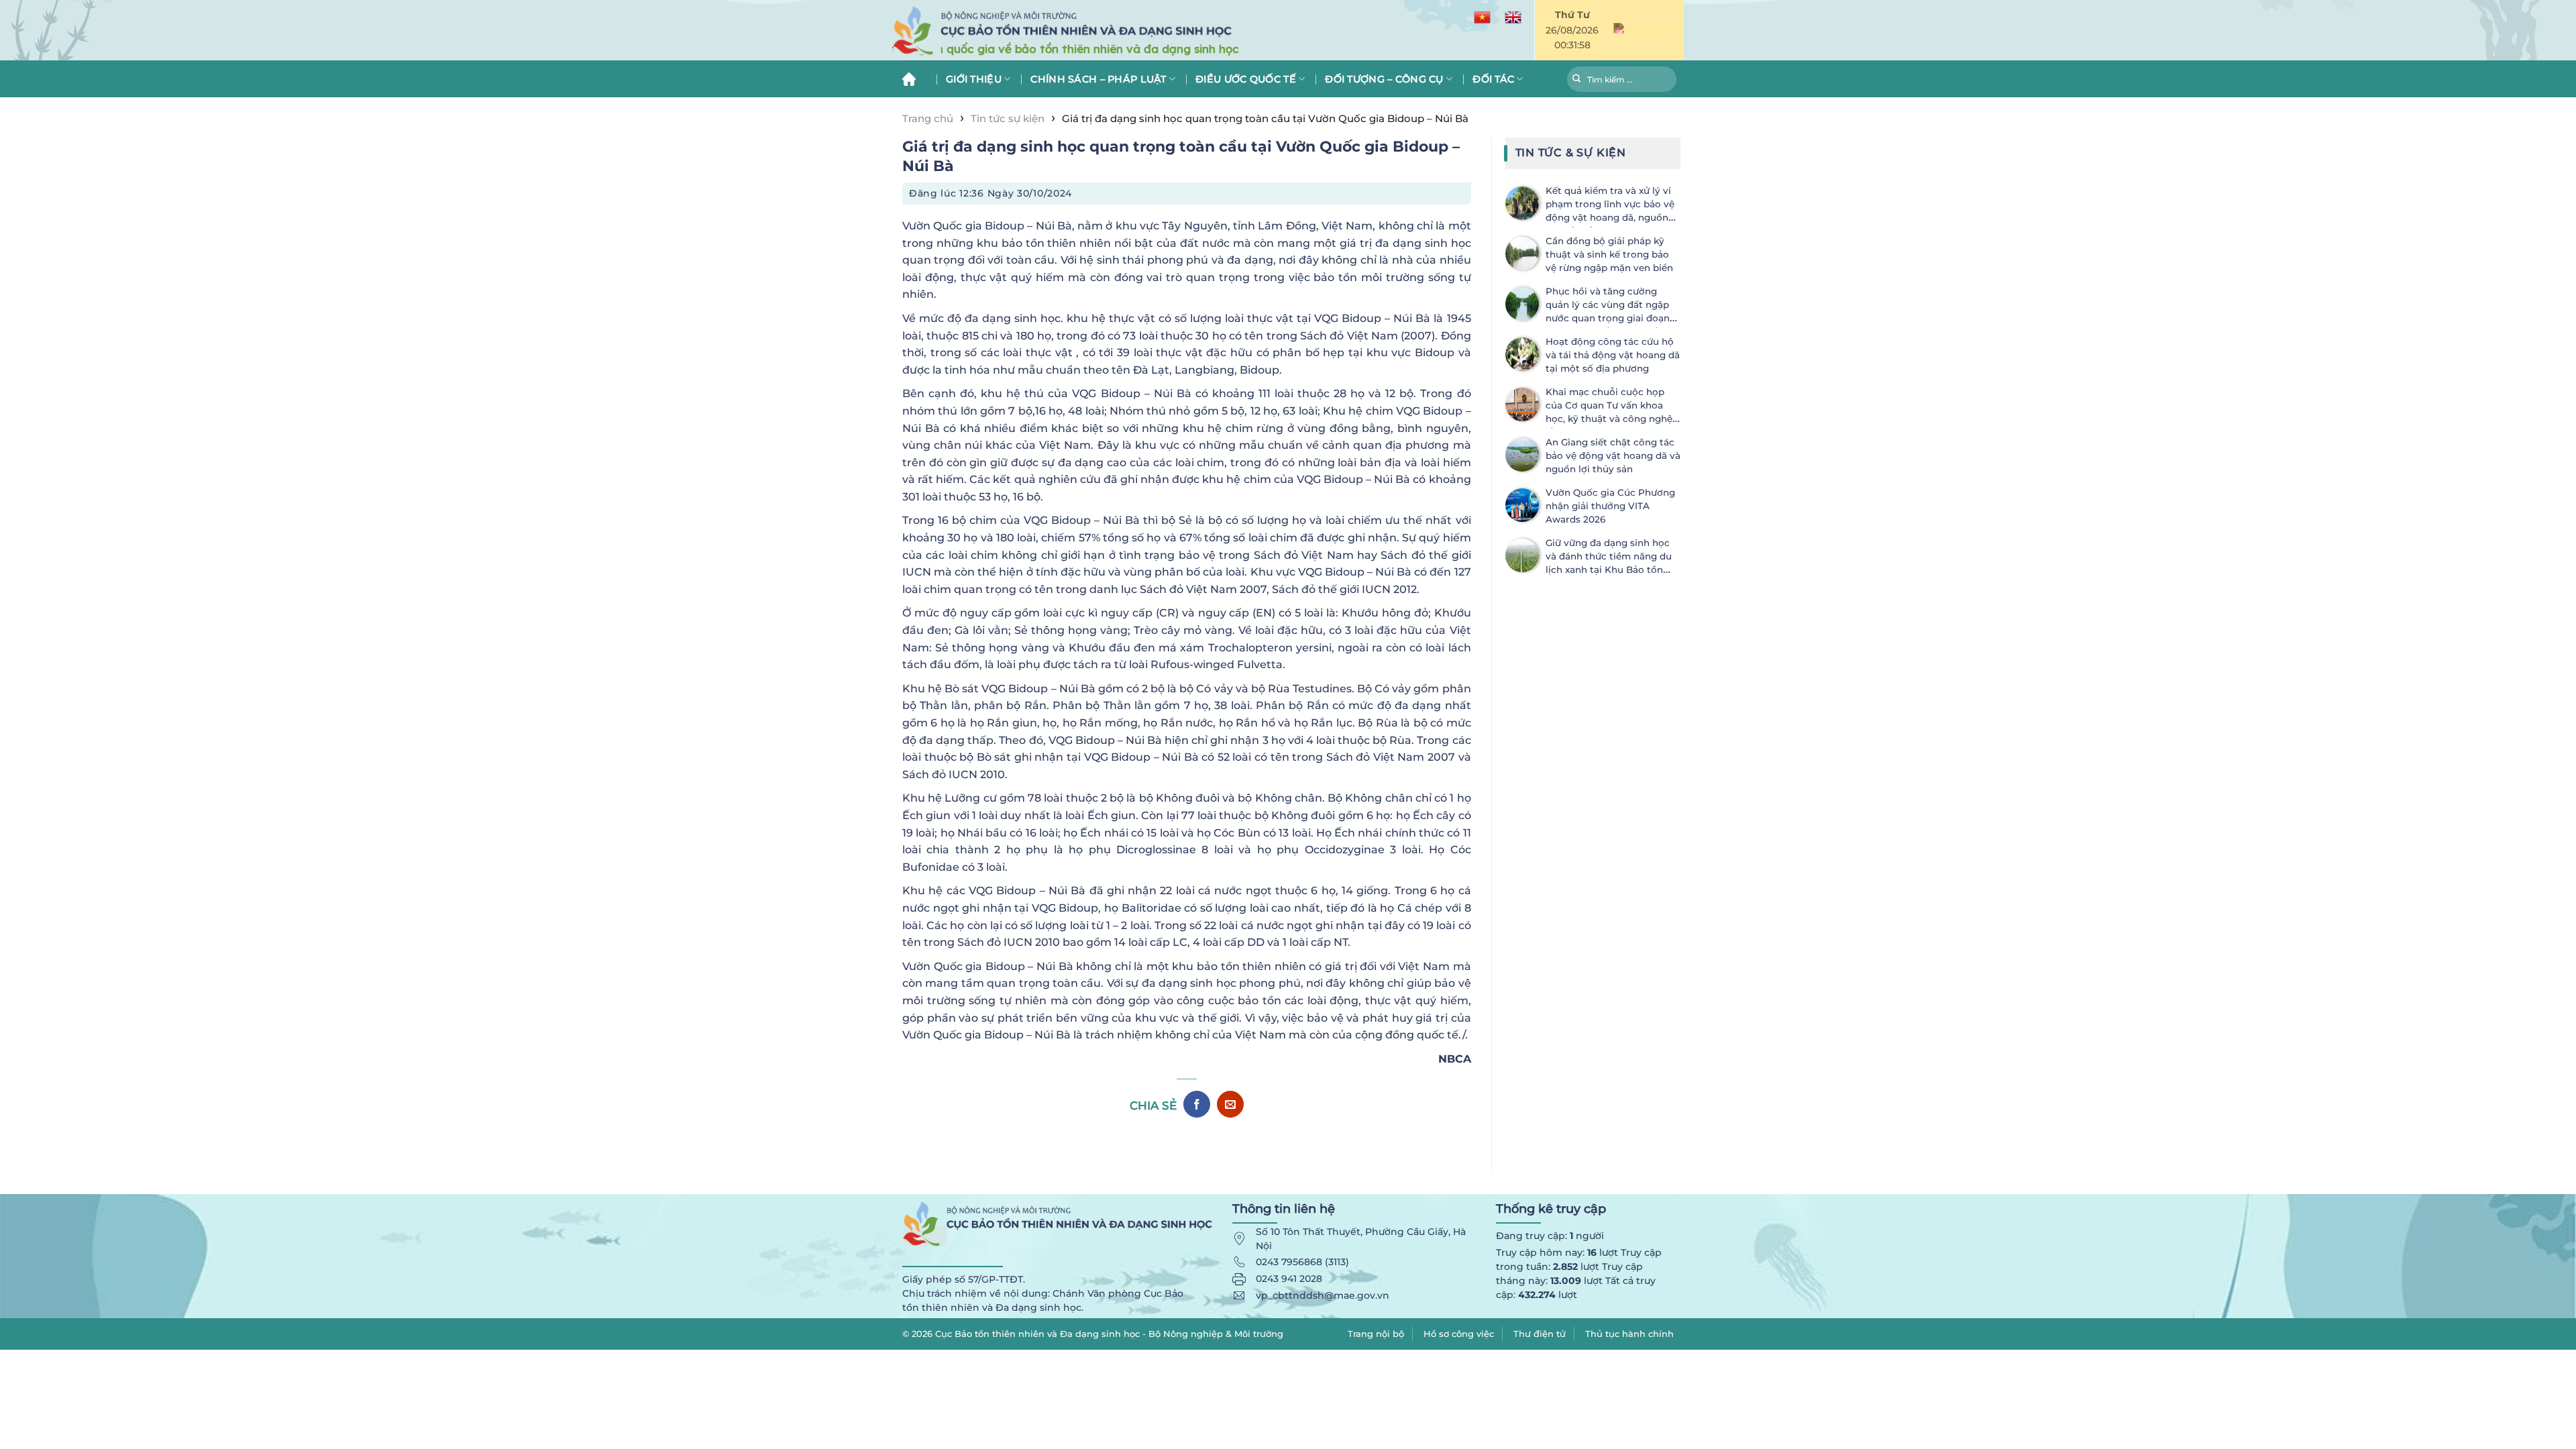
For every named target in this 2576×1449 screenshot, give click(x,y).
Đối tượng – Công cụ (1384, 79)
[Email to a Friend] (1230, 1104)
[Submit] (1577, 80)
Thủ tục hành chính (1629, 1334)
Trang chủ (914, 79)
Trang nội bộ (1376, 1334)
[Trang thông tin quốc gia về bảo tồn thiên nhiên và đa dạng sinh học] (1127, 31)
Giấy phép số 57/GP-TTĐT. (964, 1279)
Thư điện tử (1540, 1334)
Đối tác (1493, 79)
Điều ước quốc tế (1246, 79)
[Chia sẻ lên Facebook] (1197, 1104)
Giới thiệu (974, 79)
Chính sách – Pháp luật (1098, 79)
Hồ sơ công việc (1459, 1334)
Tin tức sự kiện (1008, 118)
